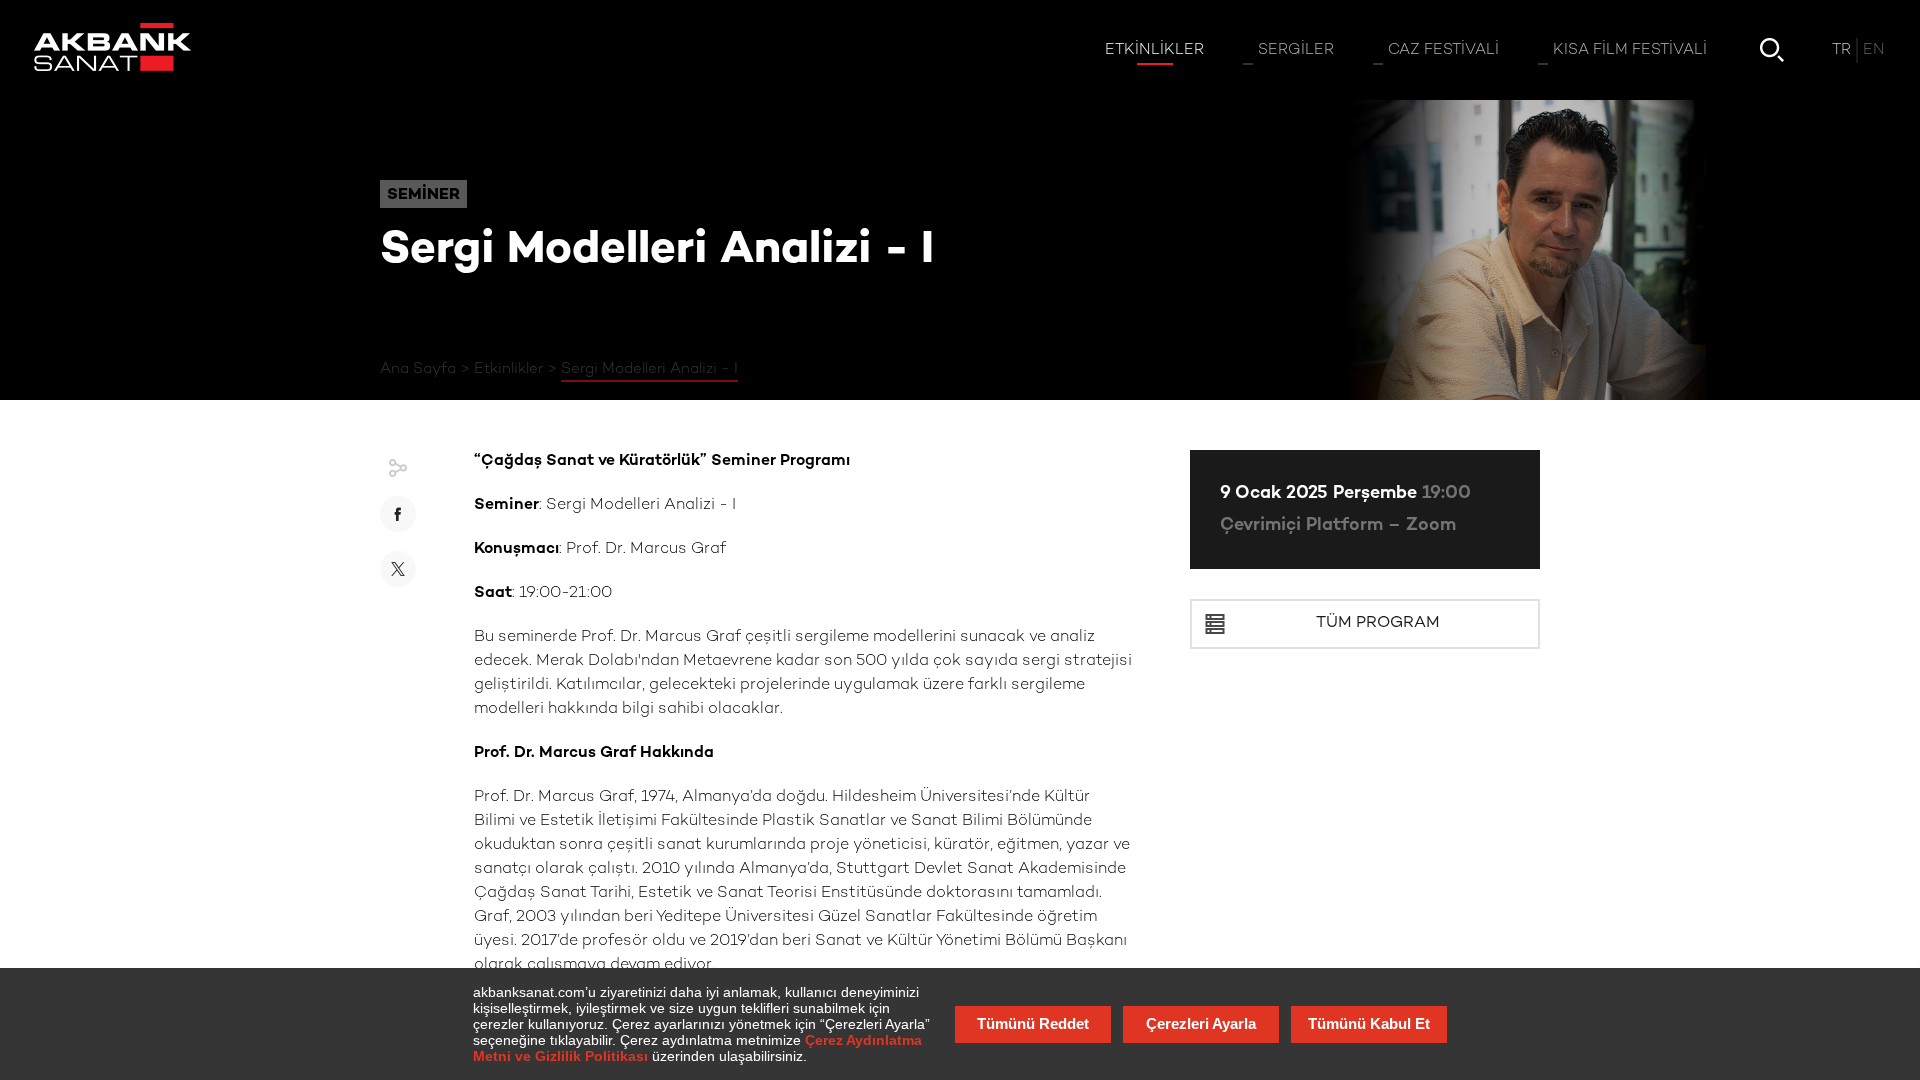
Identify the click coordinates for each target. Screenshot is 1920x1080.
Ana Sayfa (418, 369)
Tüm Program (1378, 623)
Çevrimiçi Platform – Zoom (1338, 525)
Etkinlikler (508, 369)
